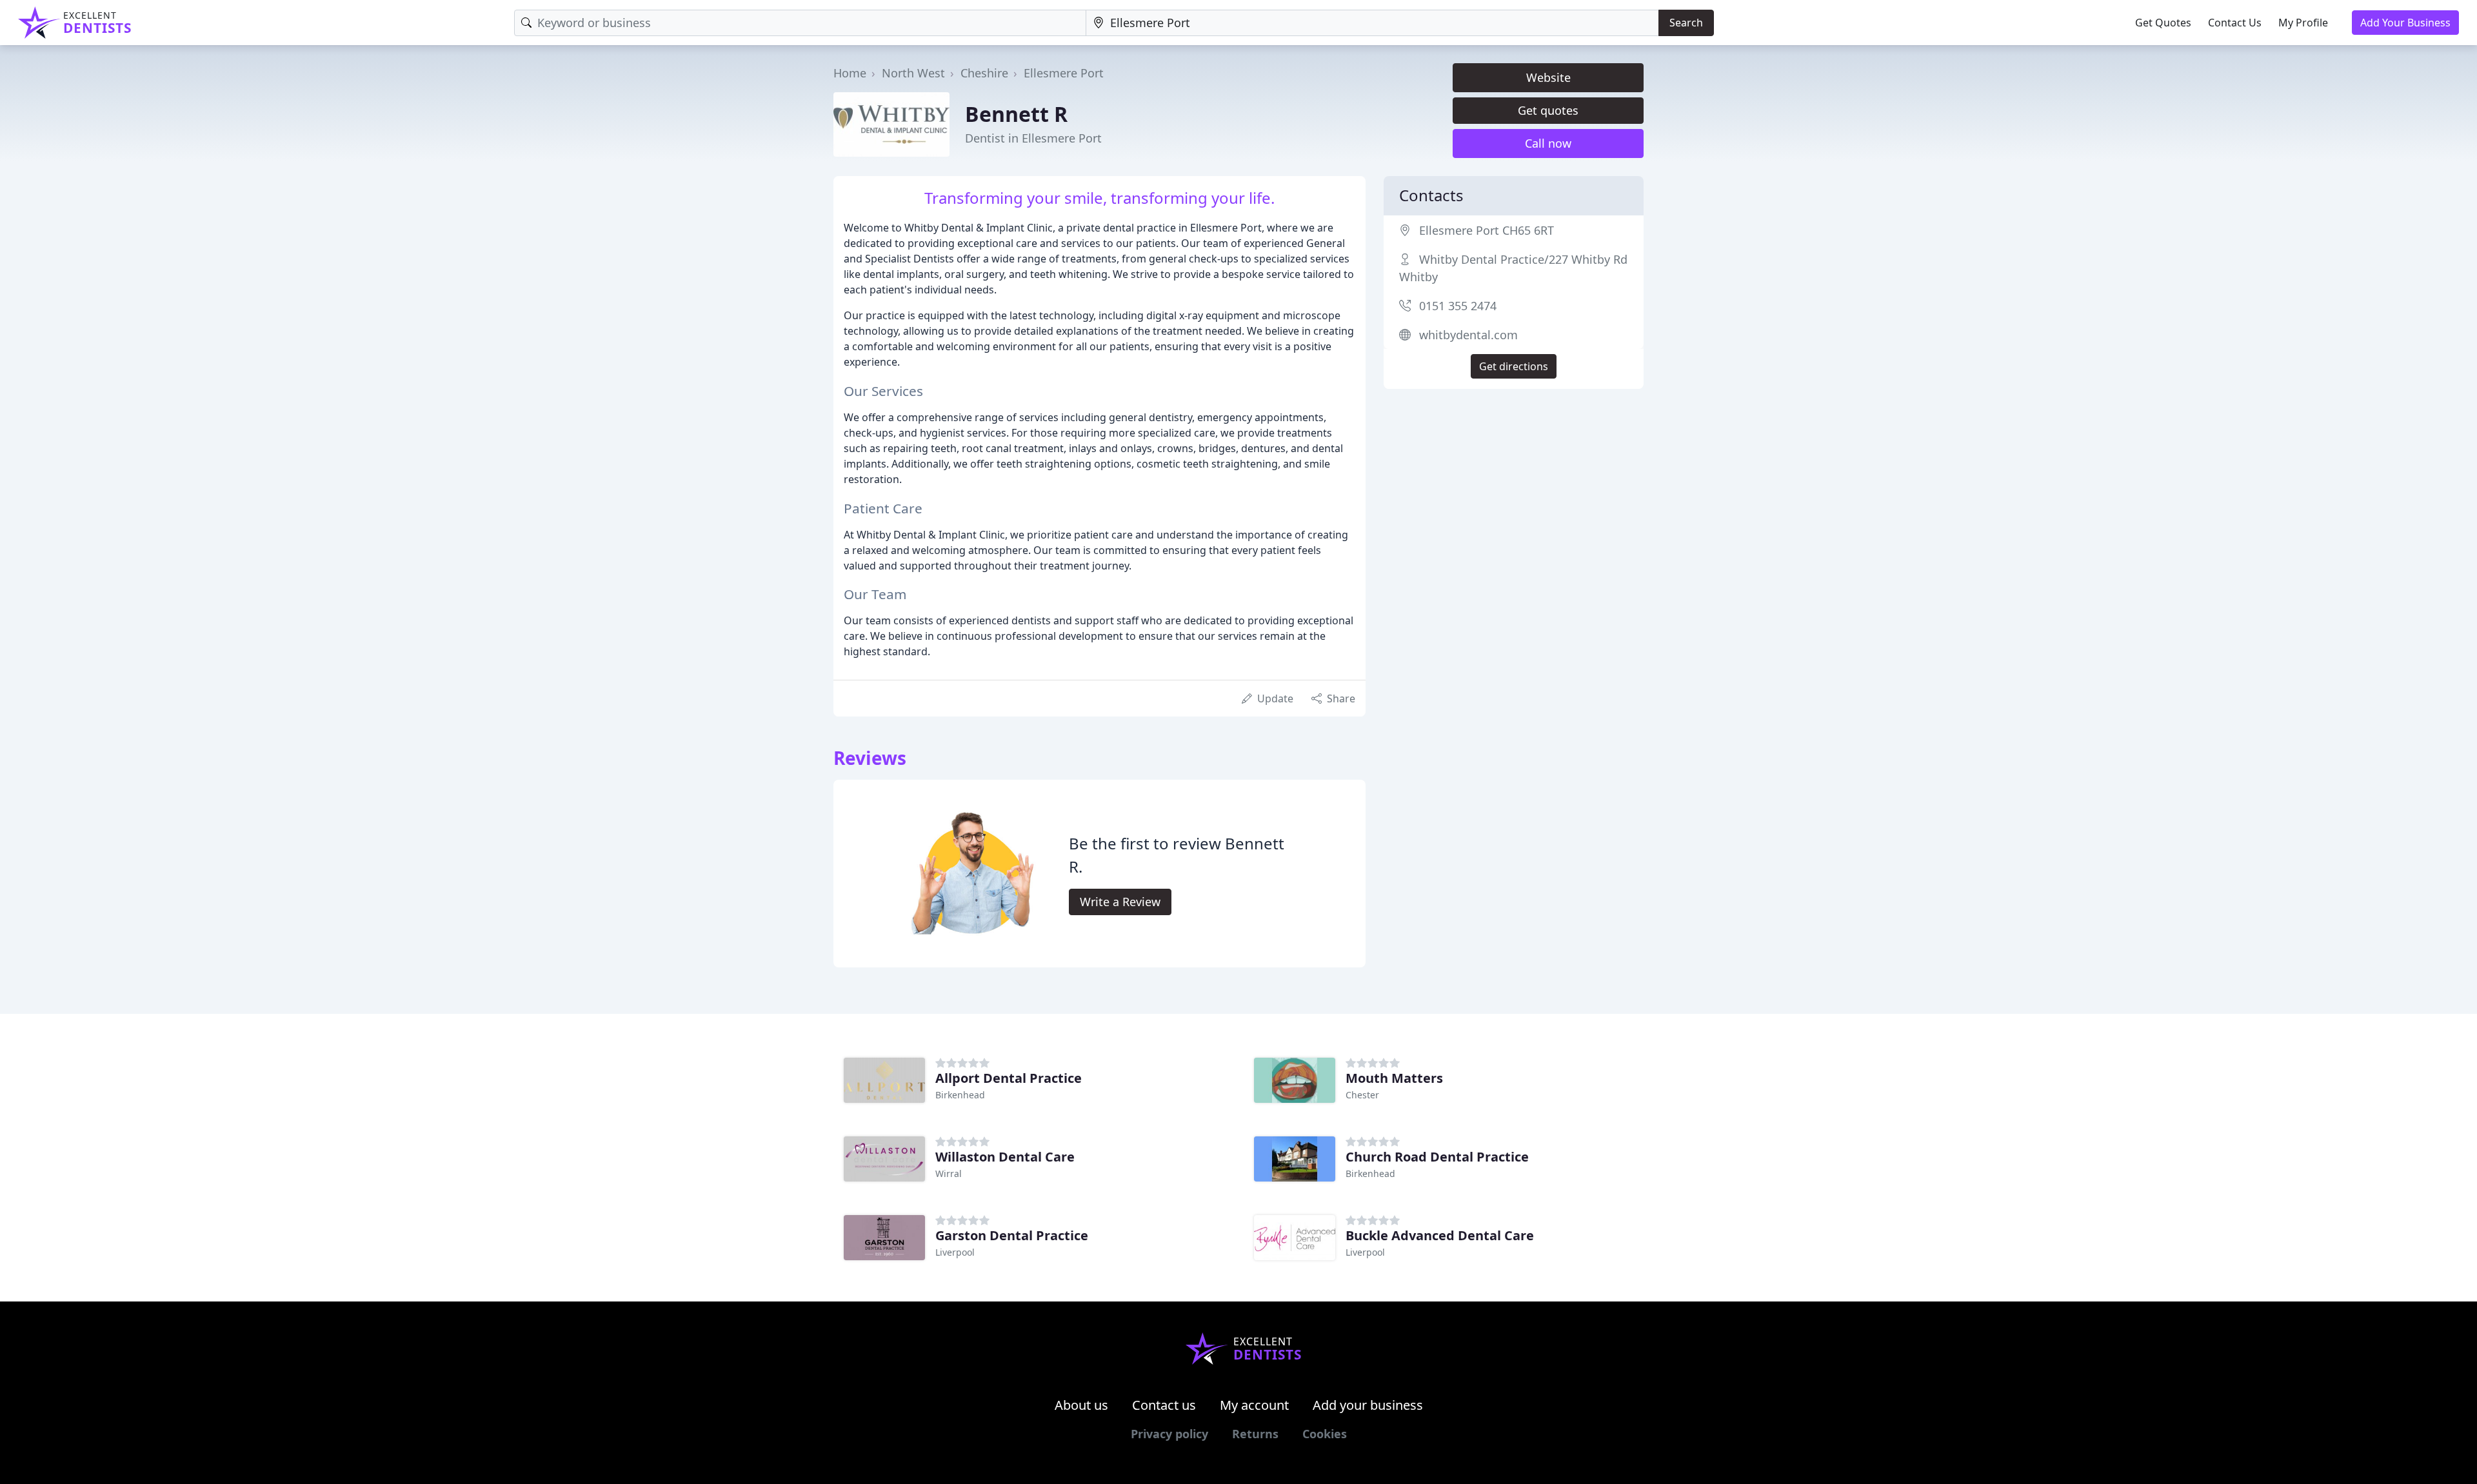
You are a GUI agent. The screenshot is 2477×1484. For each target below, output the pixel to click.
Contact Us (2235, 23)
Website (1548, 77)
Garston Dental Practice (1012, 1235)
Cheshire (984, 73)
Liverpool (955, 1252)
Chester (1362, 1095)
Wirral (949, 1173)
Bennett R (1016, 114)
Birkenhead (960, 1095)
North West (913, 73)
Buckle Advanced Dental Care (1440, 1235)
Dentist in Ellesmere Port (1033, 138)
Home (850, 73)
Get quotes (1548, 110)
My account (1254, 1405)
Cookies (1325, 1434)
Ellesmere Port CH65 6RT (1487, 230)
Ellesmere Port (1064, 73)
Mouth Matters (1394, 1078)
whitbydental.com (1468, 335)
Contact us (1164, 1405)
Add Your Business (2405, 23)
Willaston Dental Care (1005, 1157)
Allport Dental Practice (1009, 1078)
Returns (1255, 1434)
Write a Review (1120, 902)
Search (1686, 23)
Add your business (1368, 1405)
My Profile (2303, 23)
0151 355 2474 (1458, 306)
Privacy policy (1169, 1434)
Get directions (1514, 366)
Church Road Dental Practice (1437, 1157)
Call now (1548, 143)
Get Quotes (2163, 23)
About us (1081, 1405)
